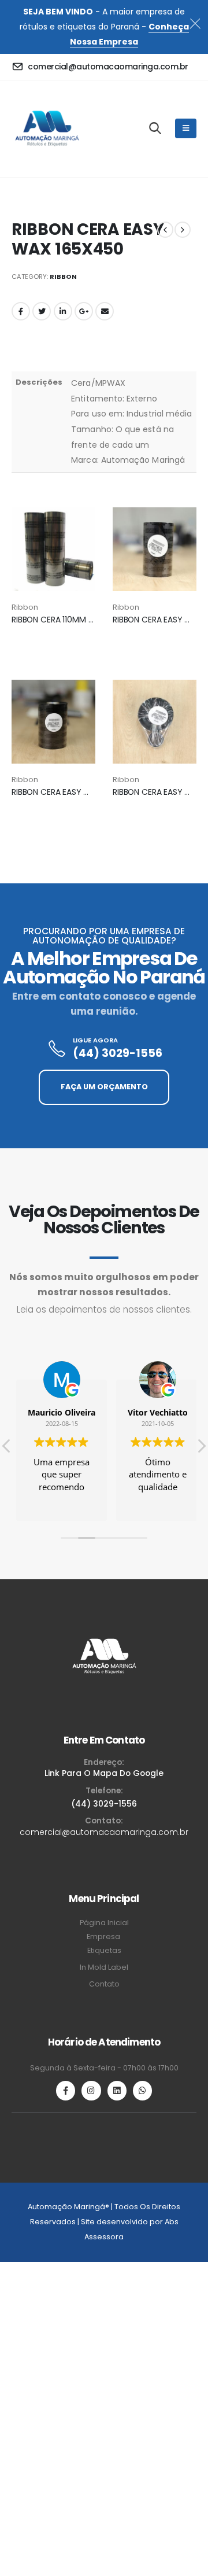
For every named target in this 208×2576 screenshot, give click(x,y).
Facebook (21, 311)
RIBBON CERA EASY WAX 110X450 (73, 792)
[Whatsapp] (142, 2090)
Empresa (104, 1936)
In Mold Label (104, 1967)
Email (105, 311)
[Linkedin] (117, 2090)
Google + (84, 311)
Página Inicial (104, 1923)
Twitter (42, 311)
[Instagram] (91, 2090)
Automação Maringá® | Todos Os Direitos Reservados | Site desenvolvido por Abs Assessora (104, 2222)
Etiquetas (104, 1950)
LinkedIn (63, 311)
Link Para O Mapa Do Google (104, 1773)
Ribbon (63, 277)
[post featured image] (53, 549)
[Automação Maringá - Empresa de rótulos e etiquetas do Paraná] (47, 129)
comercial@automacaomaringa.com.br (104, 1832)
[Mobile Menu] (186, 128)
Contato (104, 1984)
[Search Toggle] (155, 128)
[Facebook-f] (66, 2090)
